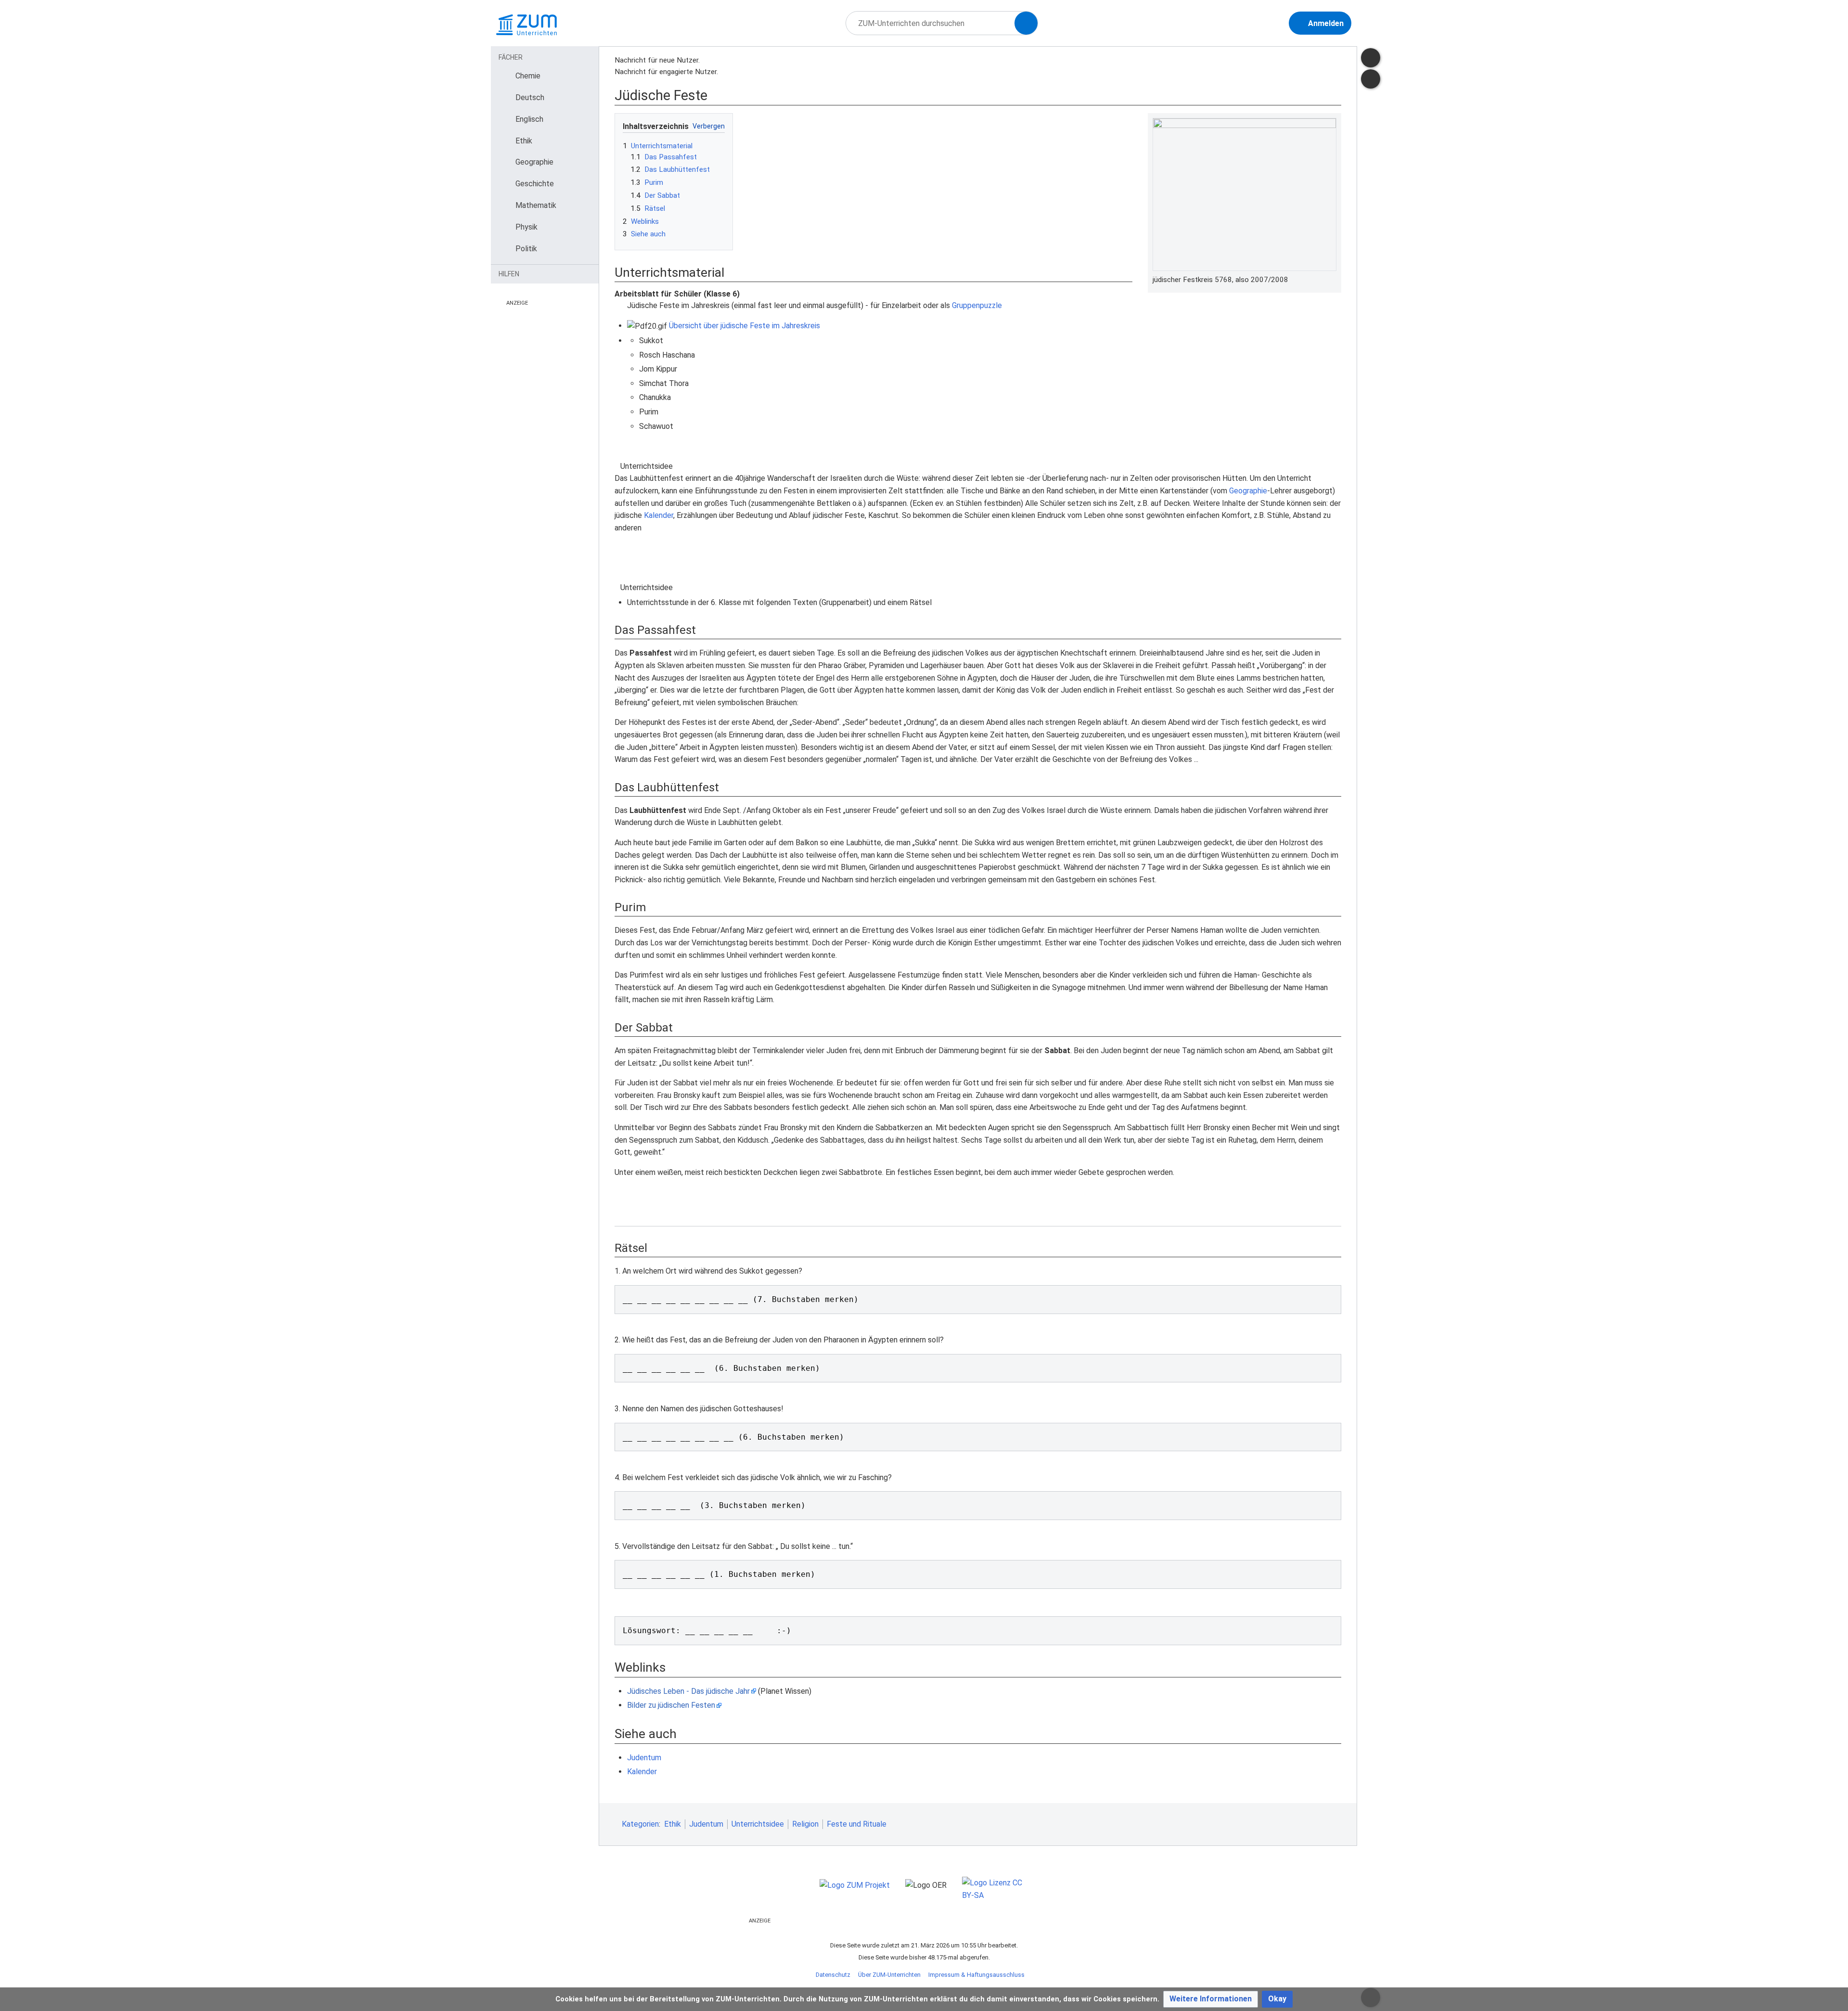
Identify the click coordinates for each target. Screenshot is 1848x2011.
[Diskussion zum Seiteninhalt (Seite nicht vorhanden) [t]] (1371, 58)
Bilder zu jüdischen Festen (671, 1705)
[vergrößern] (1332, 280)
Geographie (1248, 491)
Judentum (644, 1758)
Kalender (659, 515)
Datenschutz (833, 1975)
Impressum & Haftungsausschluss (976, 1975)
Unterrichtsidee (758, 1824)
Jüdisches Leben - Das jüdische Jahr (688, 1691)
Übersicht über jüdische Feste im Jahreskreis (744, 326)
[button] (1211, 1999)
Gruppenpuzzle (977, 305)
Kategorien (640, 1824)
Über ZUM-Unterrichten (889, 1975)
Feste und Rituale (857, 1824)
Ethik (673, 1824)
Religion (805, 1824)
